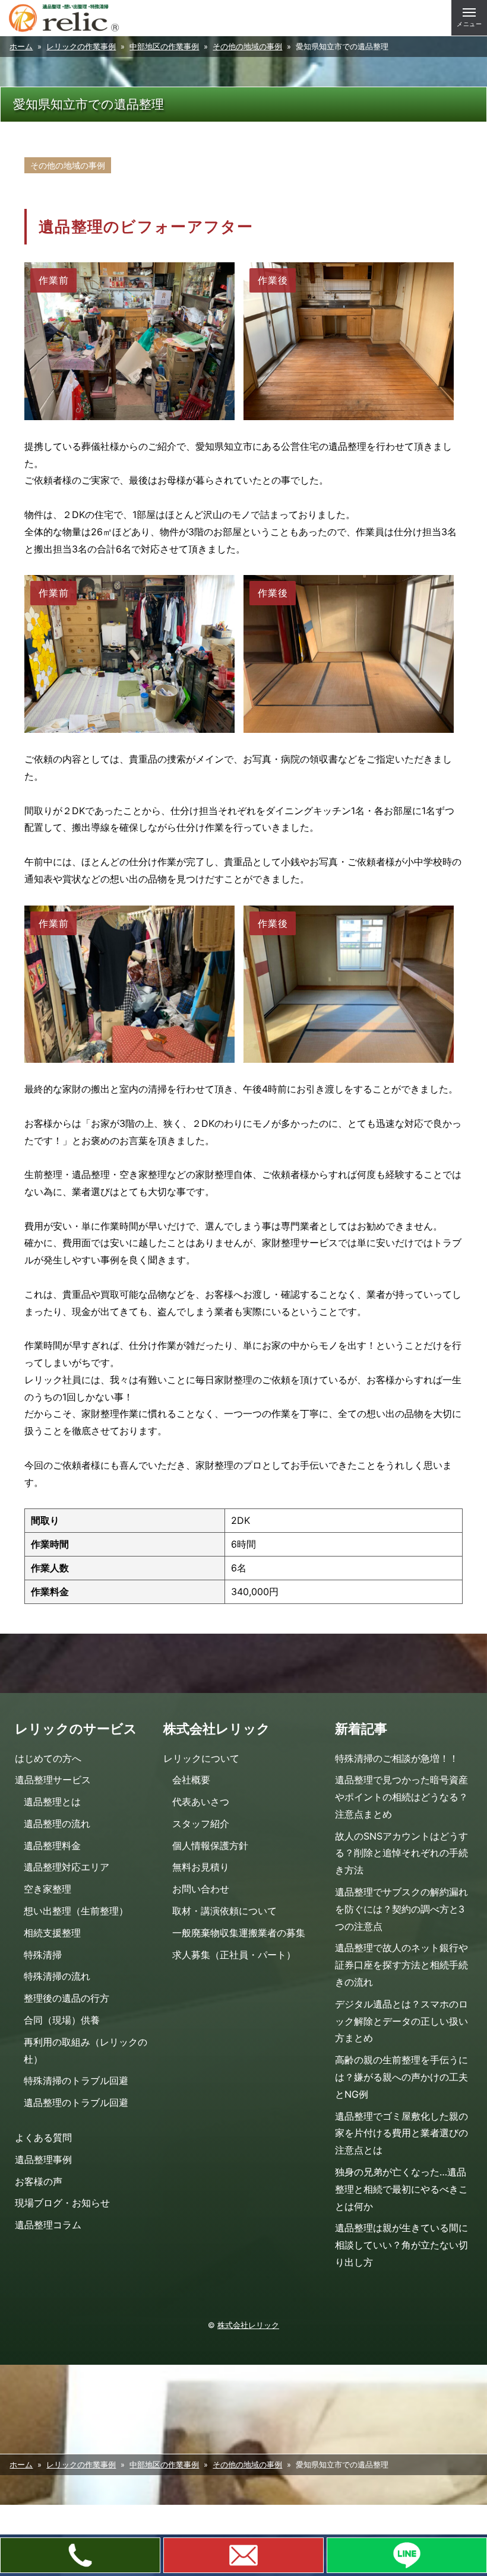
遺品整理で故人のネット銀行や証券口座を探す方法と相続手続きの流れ (401, 1965)
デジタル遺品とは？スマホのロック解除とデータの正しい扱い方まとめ (401, 2021)
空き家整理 (48, 1889)
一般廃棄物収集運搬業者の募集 (239, 1933)
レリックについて (201, 1758)
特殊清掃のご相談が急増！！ (397, 1758)
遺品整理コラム (48, 2225)
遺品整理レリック (64, 18)
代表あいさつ (201, 1802)
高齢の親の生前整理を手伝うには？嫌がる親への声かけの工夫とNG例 (401, 2077)
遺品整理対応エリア (67, 1867)
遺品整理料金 (52, 1846)
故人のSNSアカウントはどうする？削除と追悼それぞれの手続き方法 (401, 1853)
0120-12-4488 (80, 2555)
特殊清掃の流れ (57, 1976)
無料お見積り (201, 1867)
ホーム (21, 47)
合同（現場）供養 (62, 2020)
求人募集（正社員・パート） (234, 1955)
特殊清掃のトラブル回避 (76, 2081)
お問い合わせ (201, 1889)
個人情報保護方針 (210, 1846)
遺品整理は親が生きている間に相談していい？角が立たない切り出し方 (401, 2245)
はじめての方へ (48, 1758)
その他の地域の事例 (247, 47)
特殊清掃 (43, 1955)
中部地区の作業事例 (164, 47)
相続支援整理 (52, 1933)
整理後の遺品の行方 (67, 1998)
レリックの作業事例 (81, 47)
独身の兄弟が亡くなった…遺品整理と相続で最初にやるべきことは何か (401, 2189)
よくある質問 (43, 2137)
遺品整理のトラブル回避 (76, 2102)
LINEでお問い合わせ (407, 2555)
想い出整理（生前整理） (76, 1911)
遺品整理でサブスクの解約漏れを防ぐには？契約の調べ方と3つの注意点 (401, 1909)
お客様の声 (39, 2181)
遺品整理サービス (53, 1780)
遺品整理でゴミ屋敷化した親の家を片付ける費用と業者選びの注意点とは (401, 2133)
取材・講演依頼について (224, 1911)
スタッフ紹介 (201, 1824)
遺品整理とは (52, 1802)
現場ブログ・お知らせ (62, 2203)
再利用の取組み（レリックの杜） (86, 2051)
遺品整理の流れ (57, 1824)
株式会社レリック (248, 2325)
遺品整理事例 (43, 2159)
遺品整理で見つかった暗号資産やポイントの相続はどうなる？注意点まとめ (401, 1797)
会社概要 (191, 1780)
